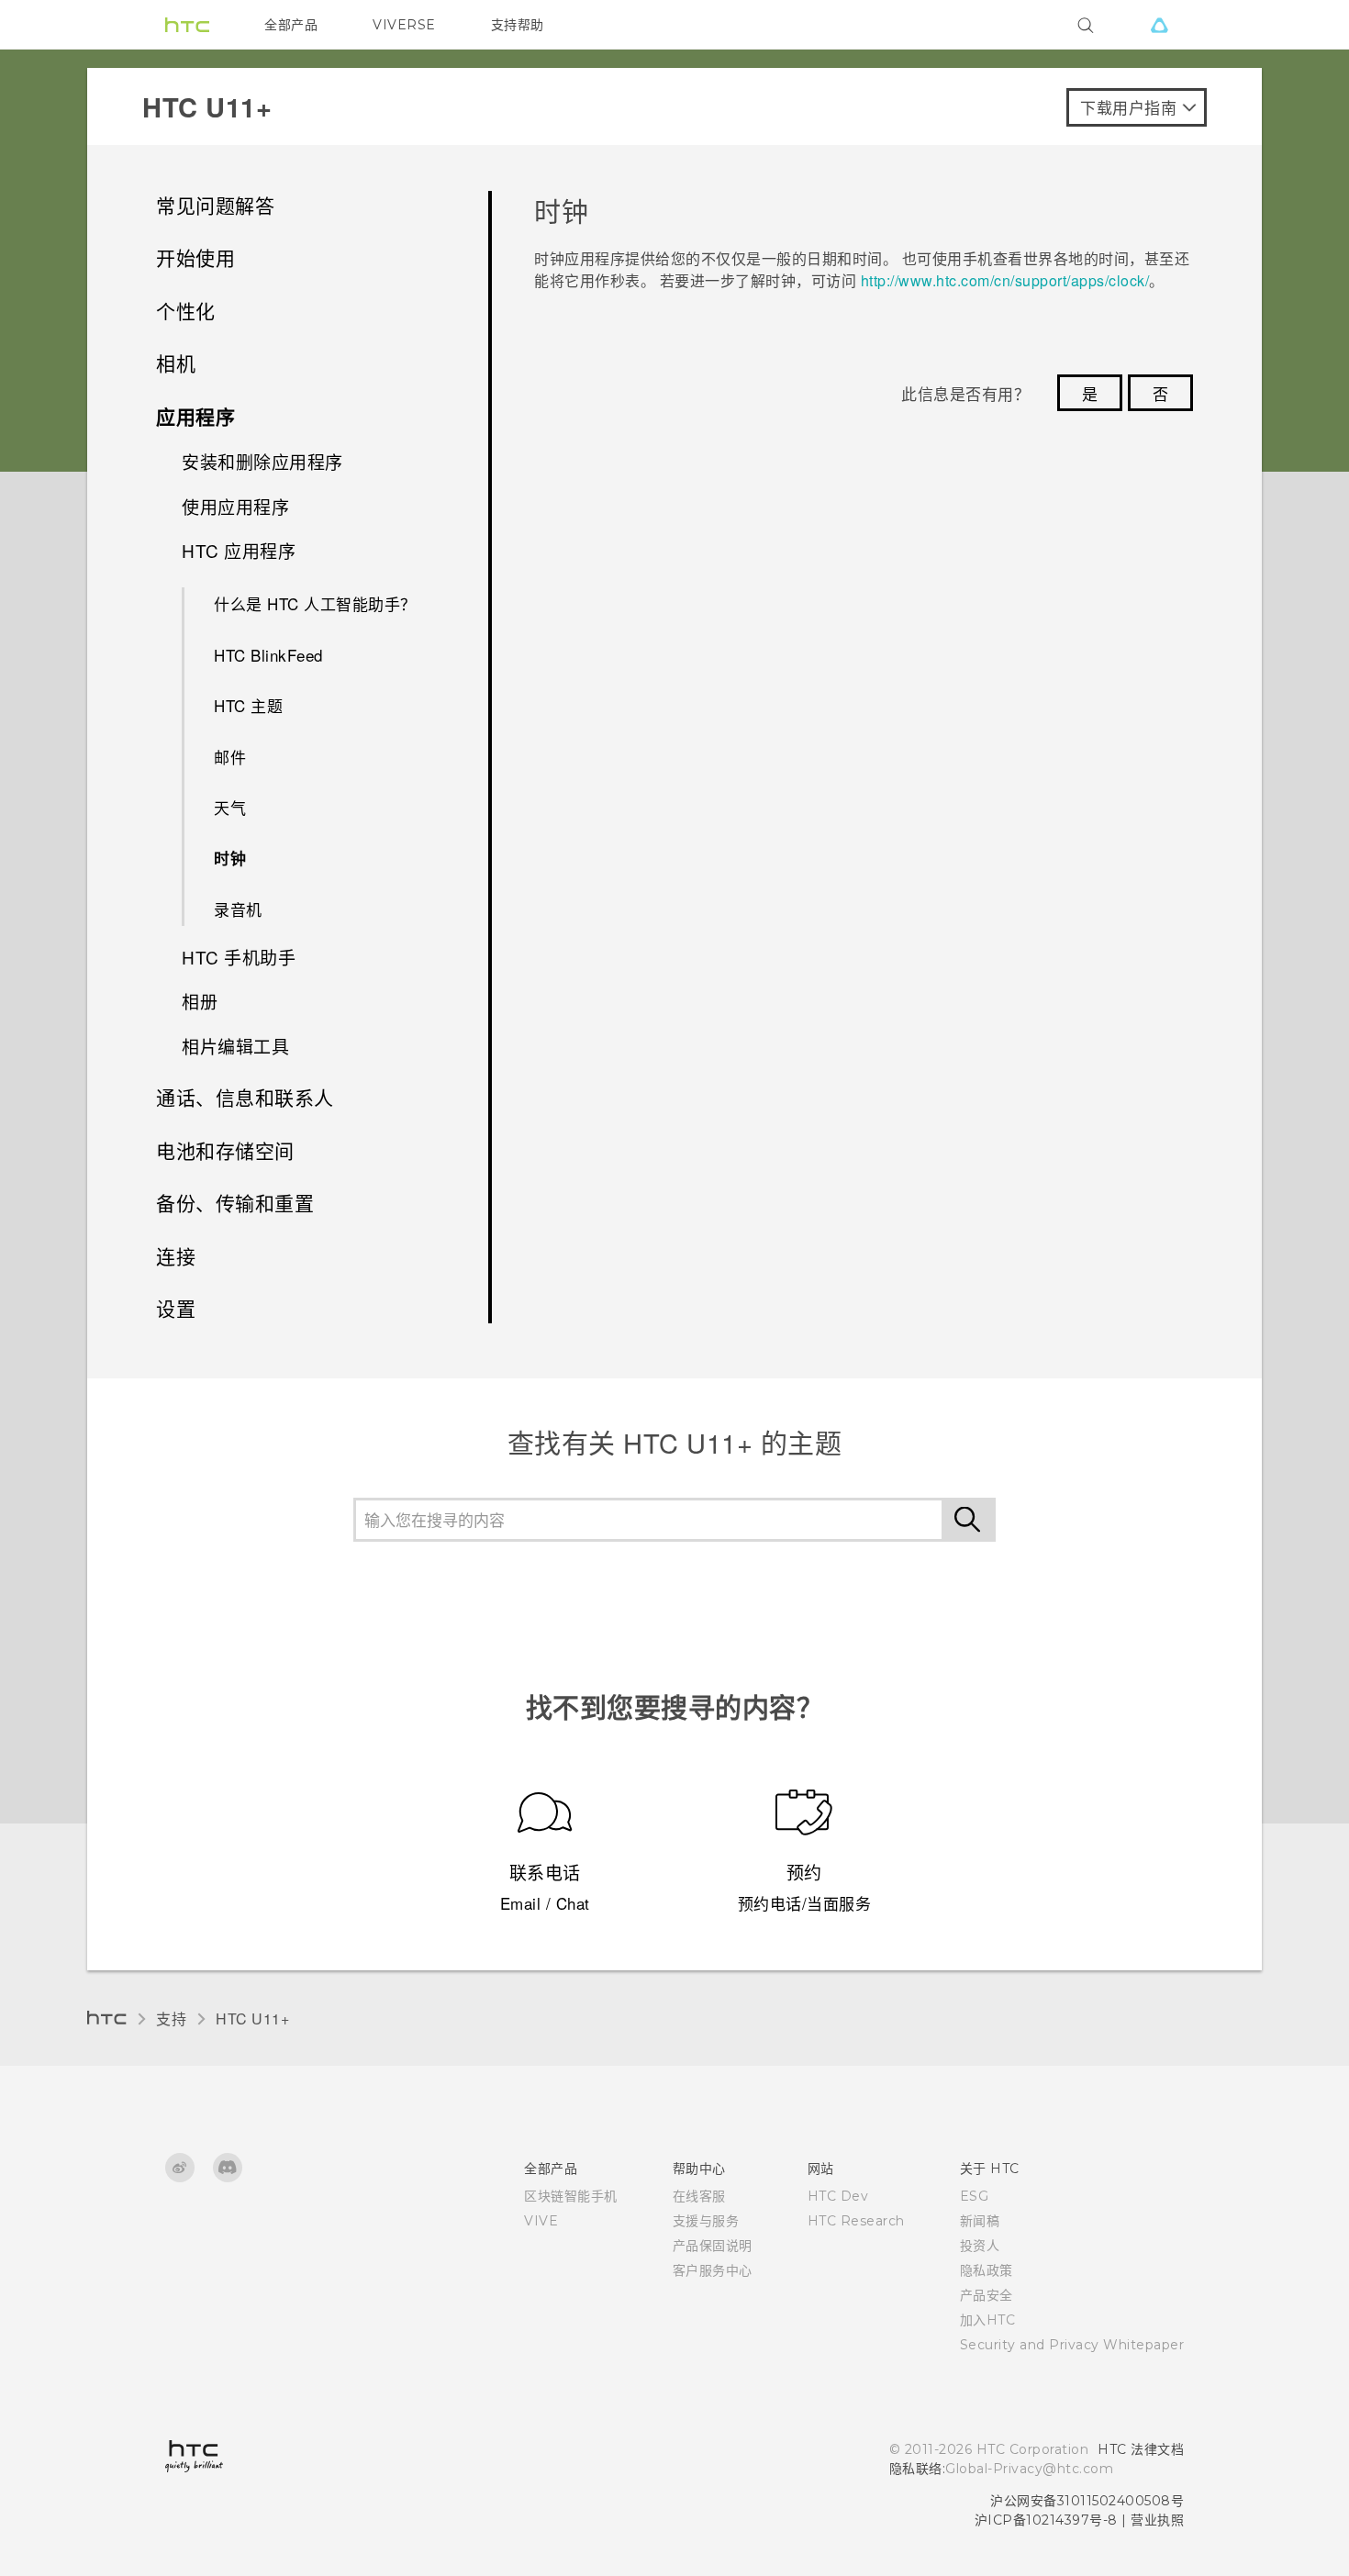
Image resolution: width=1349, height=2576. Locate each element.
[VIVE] (1159, 25)
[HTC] (187, 25)
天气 (230, 807)
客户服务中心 (713, 2270)
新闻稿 (980, 2221)
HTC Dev (838, 2196)
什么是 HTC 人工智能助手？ (315, 603)
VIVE (541, 2221)
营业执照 (1157, 2520)
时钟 (230, 858)
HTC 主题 (248, 705)
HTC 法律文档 (1141, 2449)
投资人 (980, 2246)
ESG (975, 2196)
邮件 (230, 757)
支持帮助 (518, 25)
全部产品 (291, 25)
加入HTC (988, 2320)
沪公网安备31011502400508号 (1087, 2501)
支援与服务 (706, 2221)
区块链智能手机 (571, 2196)
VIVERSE (404, 25)
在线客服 (699, 2196)
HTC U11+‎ (252, 2018)
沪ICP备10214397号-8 (1046, 2520)
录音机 (238, 909)
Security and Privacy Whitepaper (1072, 2345)
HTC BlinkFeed (268, 655)
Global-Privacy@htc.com (1029, 2469)
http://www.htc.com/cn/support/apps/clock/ (1005, 280)
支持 (171, 2018)
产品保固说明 (713, 2246)
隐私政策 (987, 2270)
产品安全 (987, 2295)
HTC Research (856, 2221)
